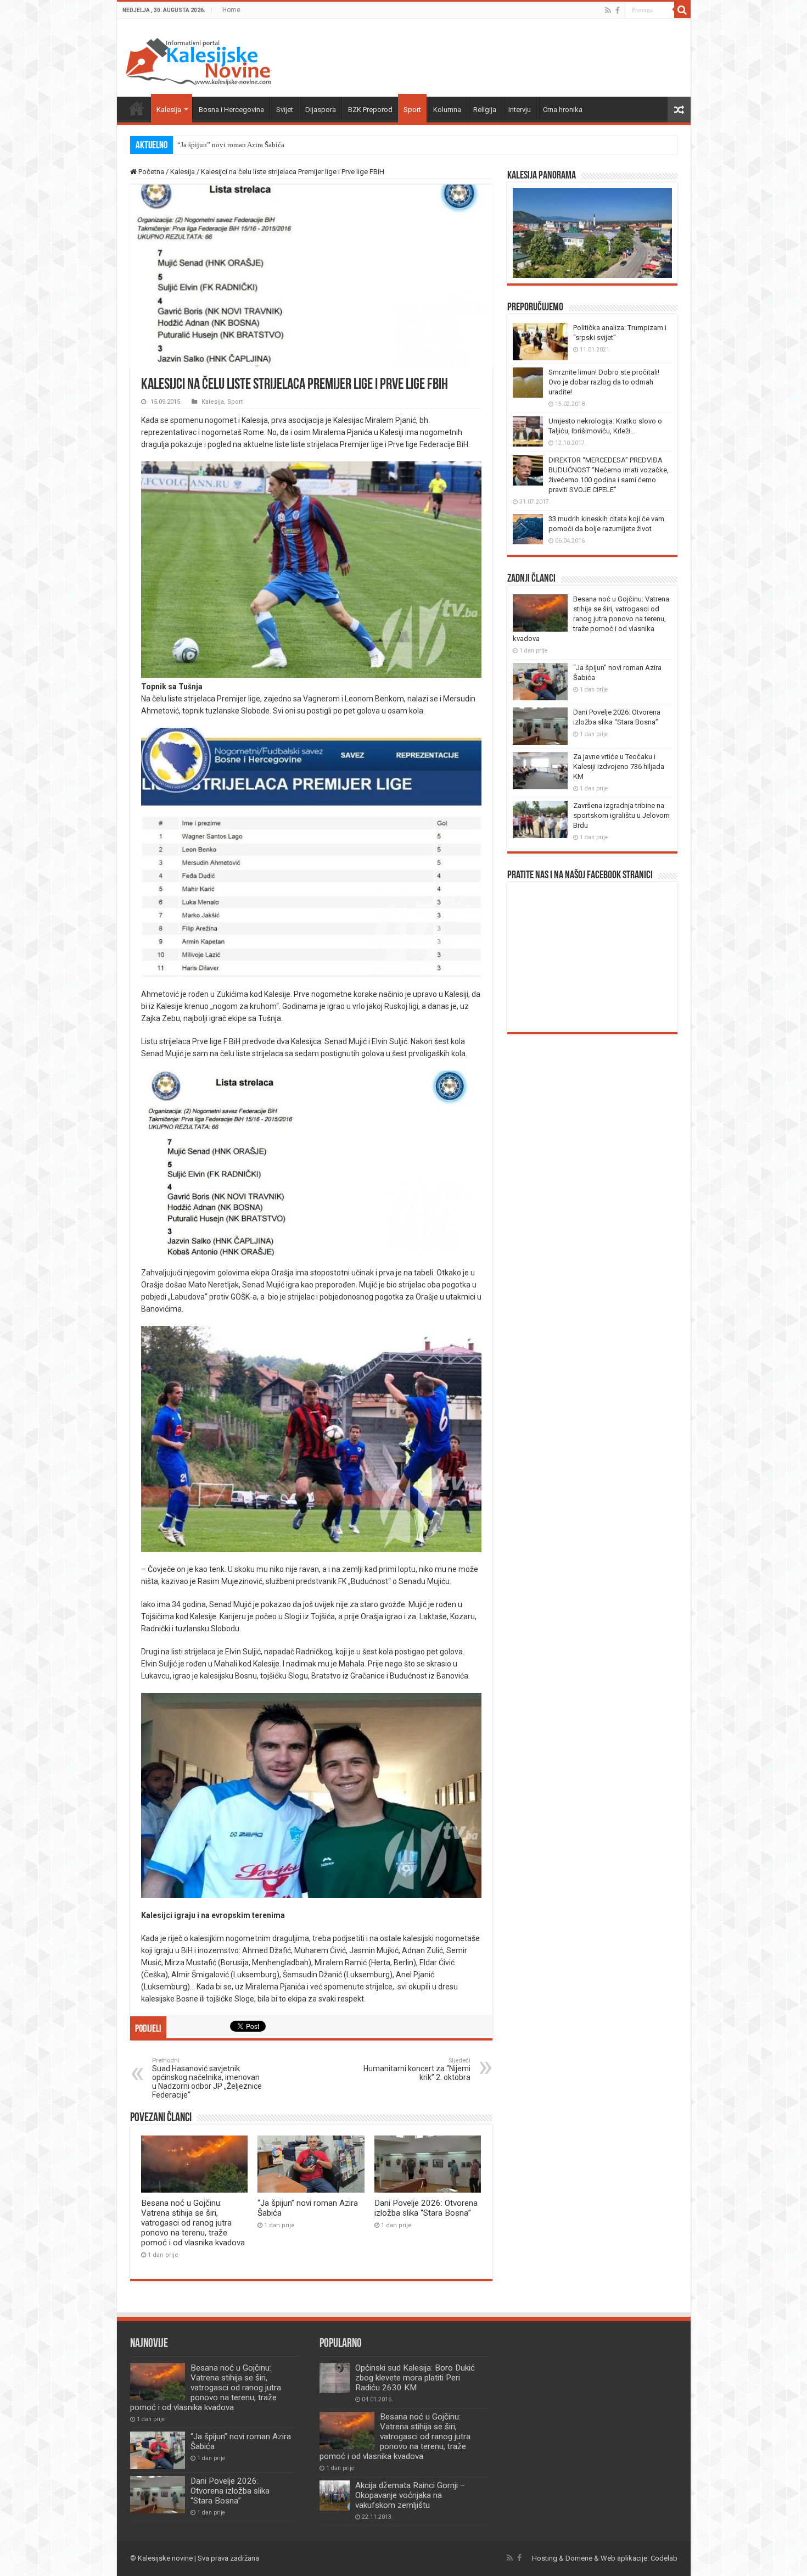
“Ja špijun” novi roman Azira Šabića (231, 145)
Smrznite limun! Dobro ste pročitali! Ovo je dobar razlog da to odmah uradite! (604, 382)
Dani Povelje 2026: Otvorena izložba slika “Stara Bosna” (426, 2208)
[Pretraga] (682, 10)
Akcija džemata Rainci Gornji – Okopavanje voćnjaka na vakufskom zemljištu (410, 2495)
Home (231, 10)
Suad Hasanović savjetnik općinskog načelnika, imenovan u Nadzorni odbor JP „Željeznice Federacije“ (207, 2078)
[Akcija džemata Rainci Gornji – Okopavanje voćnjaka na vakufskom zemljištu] (335, 2496)
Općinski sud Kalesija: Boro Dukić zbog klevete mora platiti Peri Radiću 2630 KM (415, 2378)
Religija (485, 110)
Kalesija (169, 110)
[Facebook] (618, 10)
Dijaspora (321, 110)
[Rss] (608, 10)
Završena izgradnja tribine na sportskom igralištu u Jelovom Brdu (621, 815)
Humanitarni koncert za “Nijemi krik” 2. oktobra (417, 2069)
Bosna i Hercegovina (231, 110)
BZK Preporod (370, 110)
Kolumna (447, 110)
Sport (412, 110)
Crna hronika (563, 110)
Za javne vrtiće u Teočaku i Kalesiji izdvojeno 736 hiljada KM (619, 766)
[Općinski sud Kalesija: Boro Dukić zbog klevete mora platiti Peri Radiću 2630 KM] (335, 2378)
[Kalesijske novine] (199, 60)
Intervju (520, 110)
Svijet (285, 110)
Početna (137, 108)
